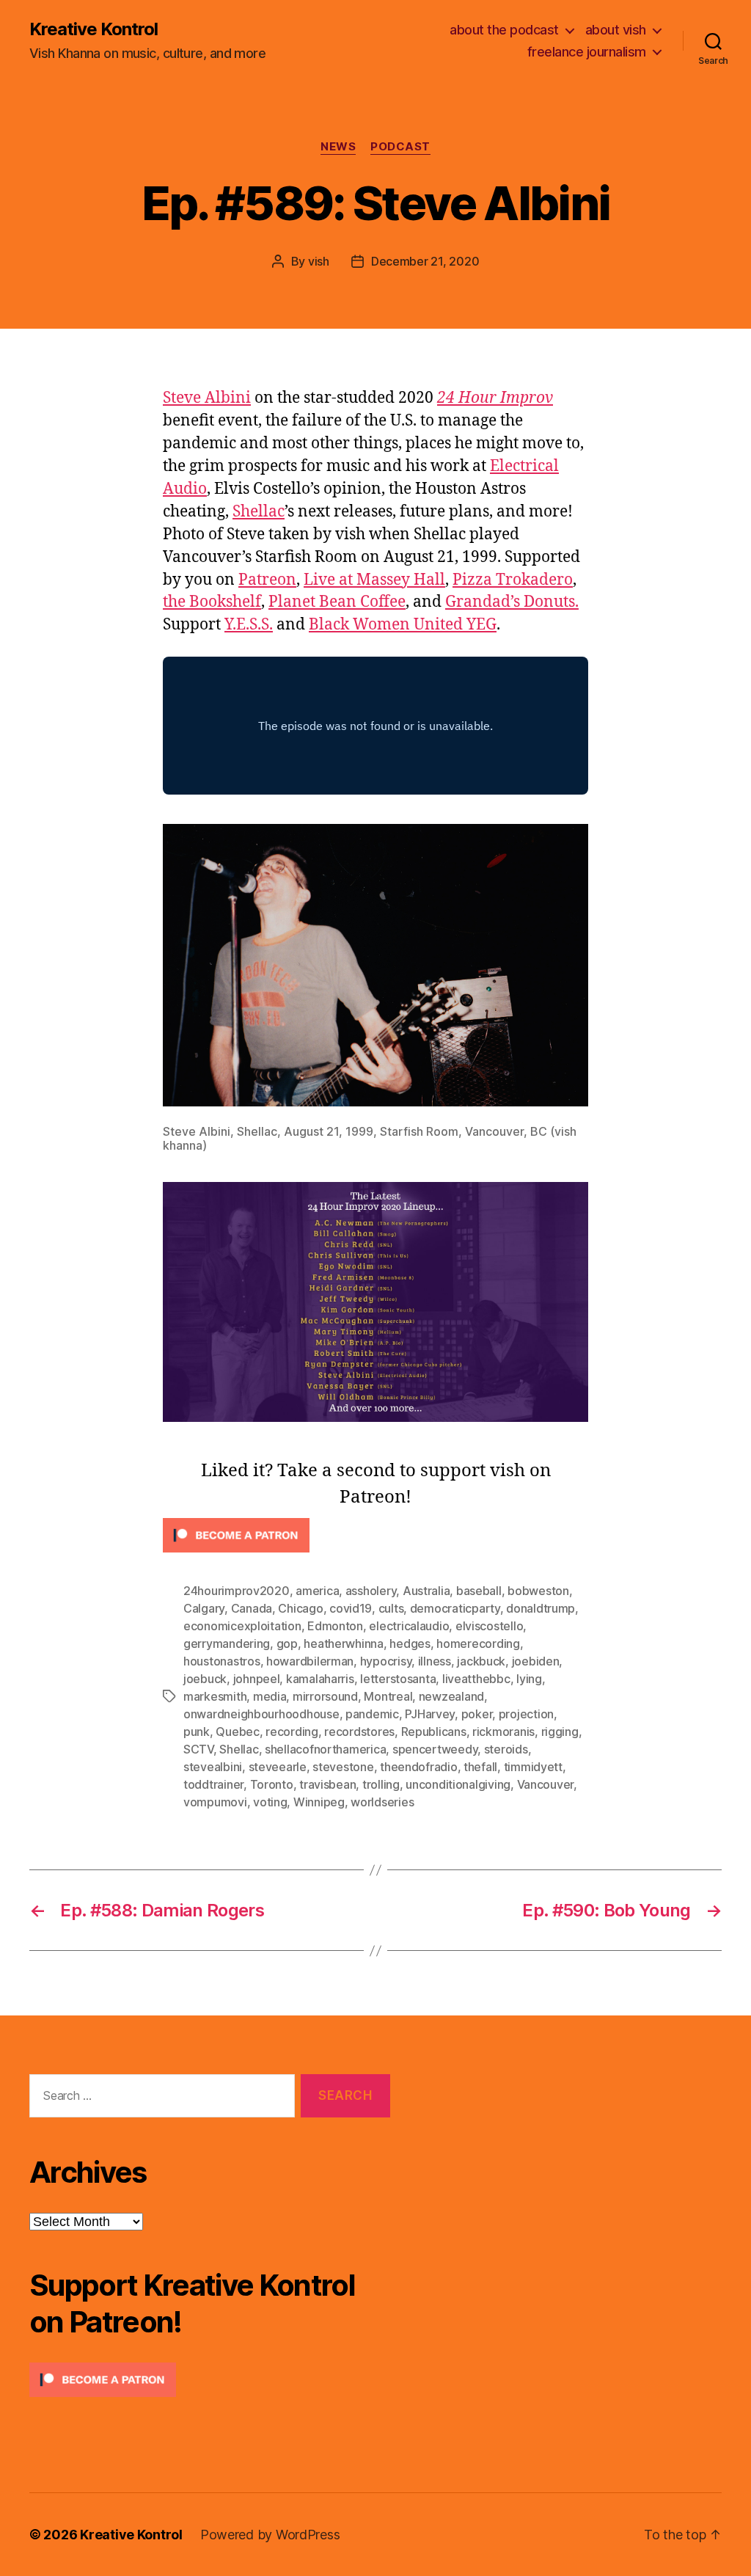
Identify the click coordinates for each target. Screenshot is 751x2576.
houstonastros (222, 1661)
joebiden (536, 1661)
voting (270, 1802)
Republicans (434, 1732)
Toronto (272, 1784)
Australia (426, 1591)
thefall (480, 1767)
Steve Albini (207, 398)
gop (287, 1643)
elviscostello (490, 1626)
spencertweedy (435, 1749)
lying (529, 1679)
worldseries (382, 1802)
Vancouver (546, 1784)
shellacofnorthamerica (325, 1749)
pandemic (372, 1714)
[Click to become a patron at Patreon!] (375, 1535)
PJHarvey (430, 1714)
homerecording (478, 1643)
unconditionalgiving (458, 1784)
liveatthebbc (476, 1679)
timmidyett (533, 1767)
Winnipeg (319, 1802)
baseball (479, 1591)
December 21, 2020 (425, 261)
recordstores (359, 1732)
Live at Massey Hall (374, 580)
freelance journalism (587, 52)
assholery (371, 1591)
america (317, 1591)
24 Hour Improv (495, 398)
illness (435, 1661)
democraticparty (455, 1608)
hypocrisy (386, 1661)
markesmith (215, 1696)
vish (319, 261)
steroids (506, 1749)
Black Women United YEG (403, 625)
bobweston (538, 1591)
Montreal (388, 1696)
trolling (381, 1784)
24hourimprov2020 (237, 1591)
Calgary (204, 1608)
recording (292, 1732)
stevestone (343, 1767)
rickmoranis (503, 1732)
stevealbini (213, 1767)
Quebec (237, 1732)
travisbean (327, 1784)
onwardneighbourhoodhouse (261, 1714)
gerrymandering (227, 1643)
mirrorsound (325, 1696)
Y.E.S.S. (249, 625)
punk (197, 1732)
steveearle (278, 1767)
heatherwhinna (344, 1643)
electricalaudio (409, 1626)
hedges (410, 1643)
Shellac (259, 512)
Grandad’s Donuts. (512, 602)
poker (477, 1714)
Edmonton (335, 1626)
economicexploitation (242, 1626)
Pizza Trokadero (513, 580)
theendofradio (419, 1767)
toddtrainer (213, 1784)
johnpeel (257, 1679)
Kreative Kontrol (94, 29)
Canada (252, 1608)
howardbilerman (310, 1661)
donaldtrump (541, 1608)
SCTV (198, 1749)
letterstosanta (398, 1679)
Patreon (267, 580)
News (338, 147)
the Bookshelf (212, 602)
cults (391, 1608)
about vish (616, 30)
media (270, 1696)
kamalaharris (320, 1679)
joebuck (205, 1679)
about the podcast (504, 30)
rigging (560, 1732)
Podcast (400, 147)
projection (526, 1714)
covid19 (351, 1608)
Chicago (300, 1608)
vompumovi (215, 1802)
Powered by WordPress (270, 2535)
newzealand (451, 1696)
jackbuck (481, 1661)
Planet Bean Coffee (337, 602)
